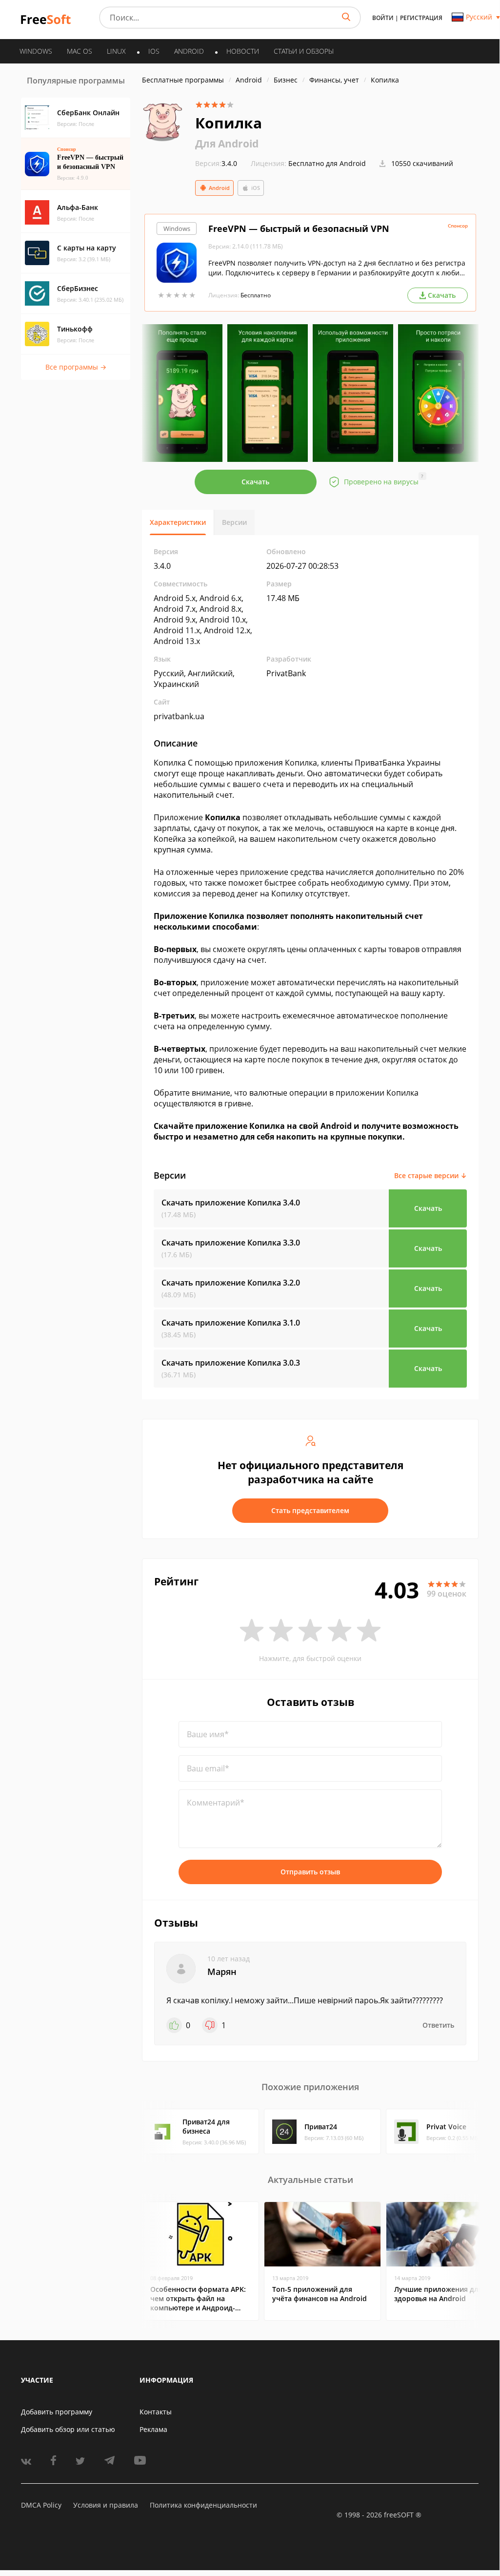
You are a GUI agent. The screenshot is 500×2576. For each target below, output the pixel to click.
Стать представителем (310, 1510)
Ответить (438, 2025)
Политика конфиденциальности (203, 2505)
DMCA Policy (41, 2505)
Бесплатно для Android (327, 163)
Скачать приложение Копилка (231, 1203)
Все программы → (76, 367)
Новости (243, 51)
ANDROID (189, 51)
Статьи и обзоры (304, 51)
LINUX (116, 51)
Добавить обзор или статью (68, 2429)
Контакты (156, 2412)
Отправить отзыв (310, 1872)
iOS (256, 188)
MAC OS (80, 51)
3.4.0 (216, 163)
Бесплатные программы (183, 80)
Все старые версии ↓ (430, 1175)
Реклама (153, 2429)
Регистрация (421, 18)
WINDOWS (36, 51)
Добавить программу (57, 2412)
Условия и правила (106, 2505)
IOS (154, 51)
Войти (383, 18)
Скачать (255, 482)
